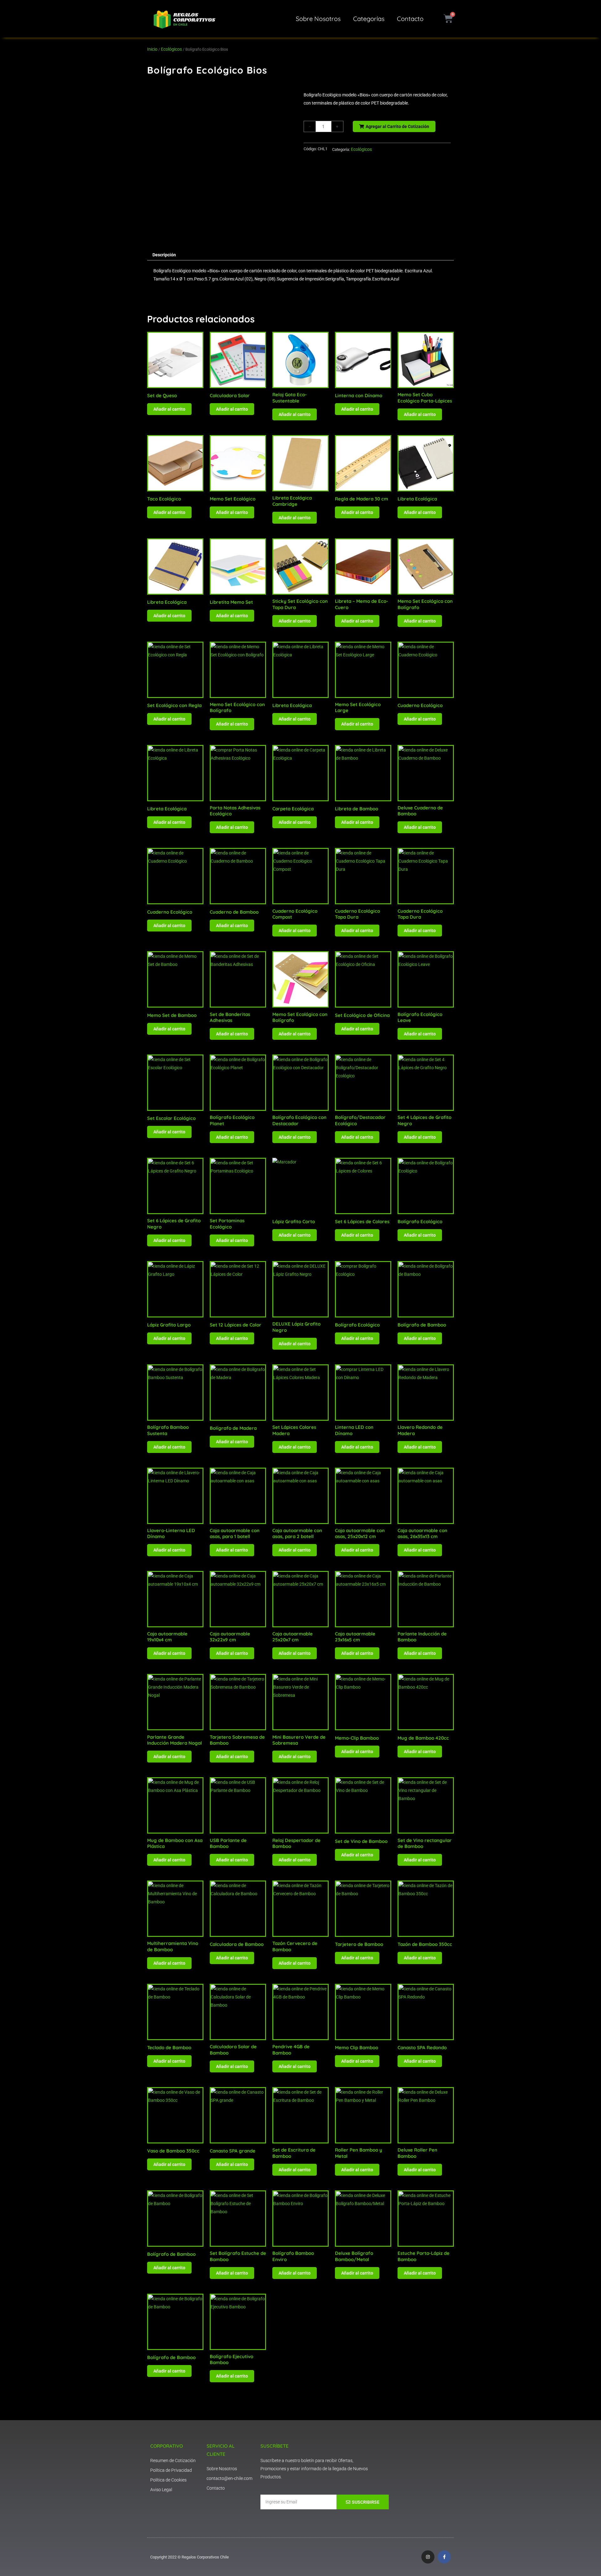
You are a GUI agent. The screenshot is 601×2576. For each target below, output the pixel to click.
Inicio (152, 49)
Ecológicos (171, 49)
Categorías (369, 19)
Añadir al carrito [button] (169, 409)
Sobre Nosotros (318, 19)
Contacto (410, 19)
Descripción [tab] (164, 255)
